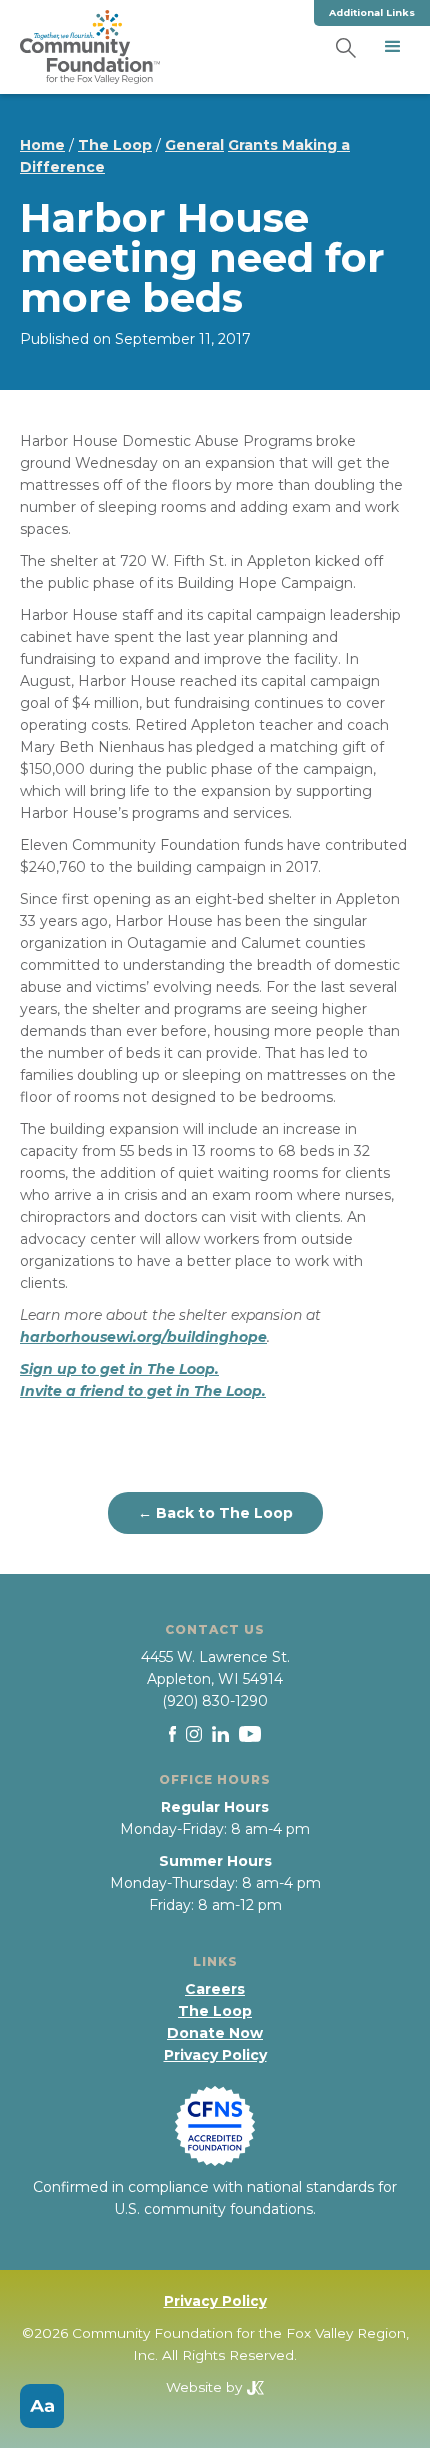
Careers (215, 1989)
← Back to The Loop (215, 1513)
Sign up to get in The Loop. (119, 1369)
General (194, 145)
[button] (393, 47)
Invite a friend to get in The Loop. (143, 1391)
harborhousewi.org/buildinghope (143, 1337)
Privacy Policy (215, 2055)
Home (42, 145)
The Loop (115, 145)
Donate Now (215, 2033)
